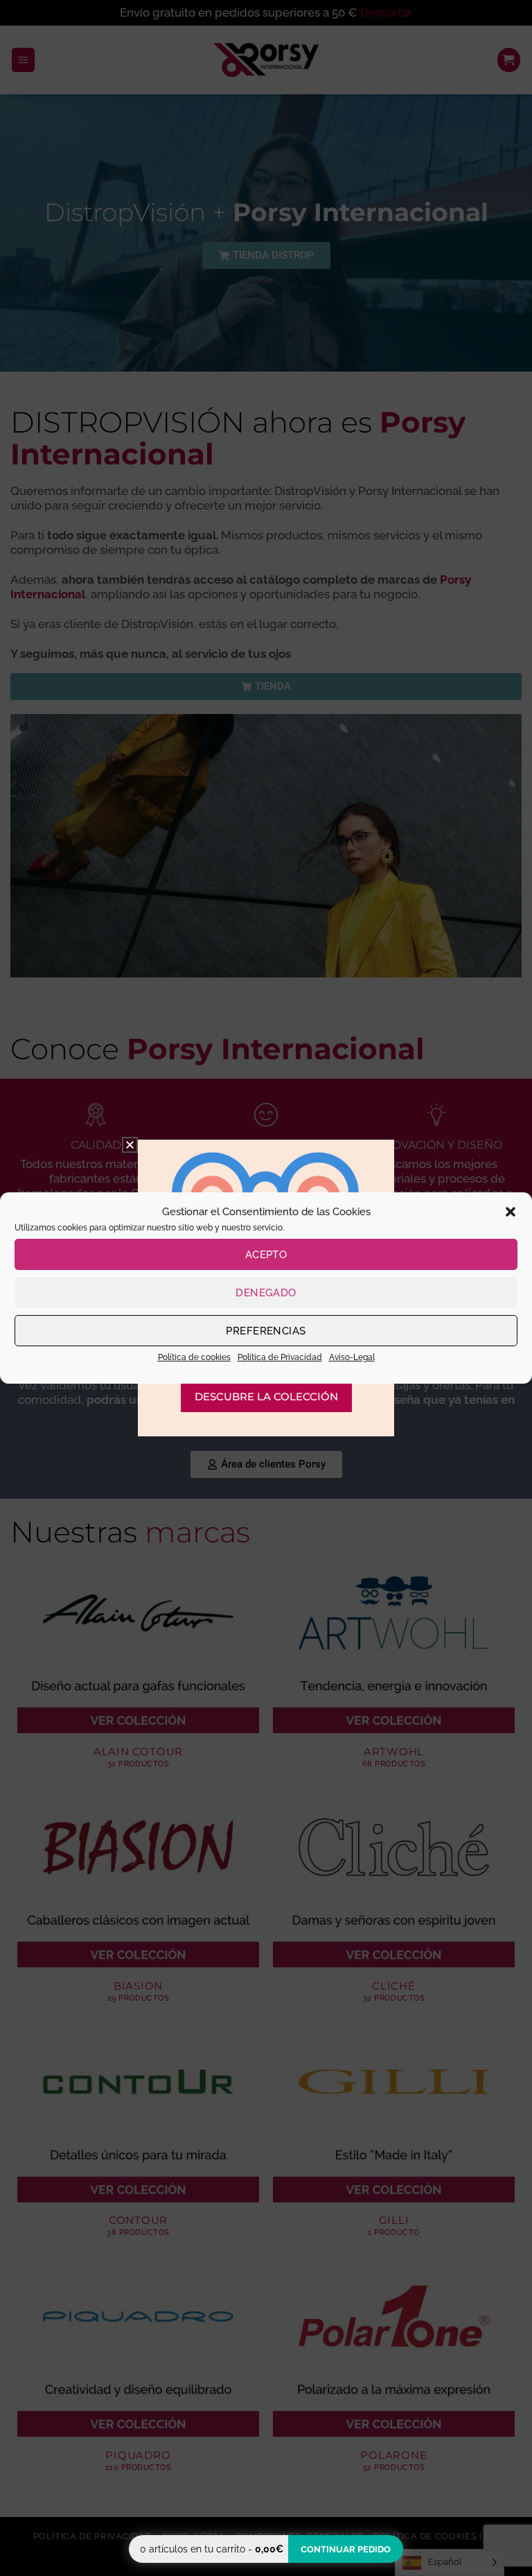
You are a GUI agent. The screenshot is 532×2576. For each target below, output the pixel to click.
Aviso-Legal (352, 1357)
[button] (511, 1212)
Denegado (266, 1293)
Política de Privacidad (280, 1357)
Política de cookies (194, 1357)
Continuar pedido (346, 2549)
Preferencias (266, 1331)
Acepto (266, 1255)
